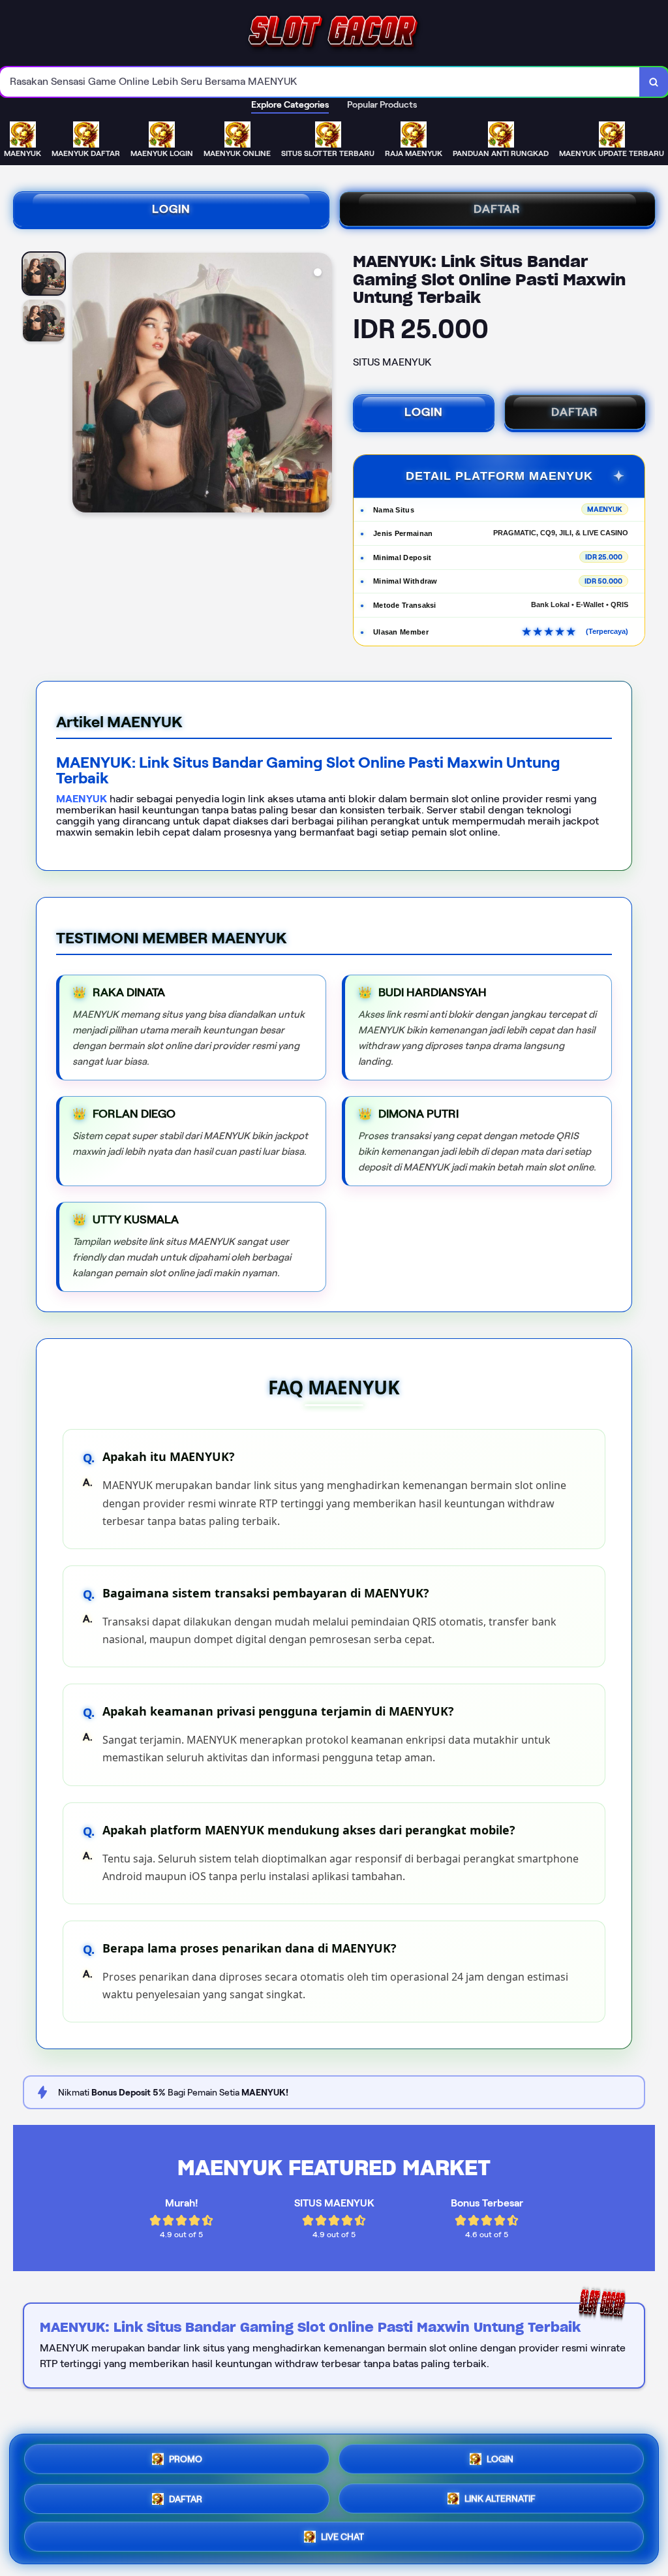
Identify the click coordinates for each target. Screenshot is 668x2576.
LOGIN (171, 209)
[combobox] (320, 82)
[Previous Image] (83, 385)
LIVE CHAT (342, 2535)
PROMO (186, 2457)
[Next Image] (322, 385)
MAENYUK (82, 799)
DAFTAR (497, 209)
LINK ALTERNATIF (500, 2495)
